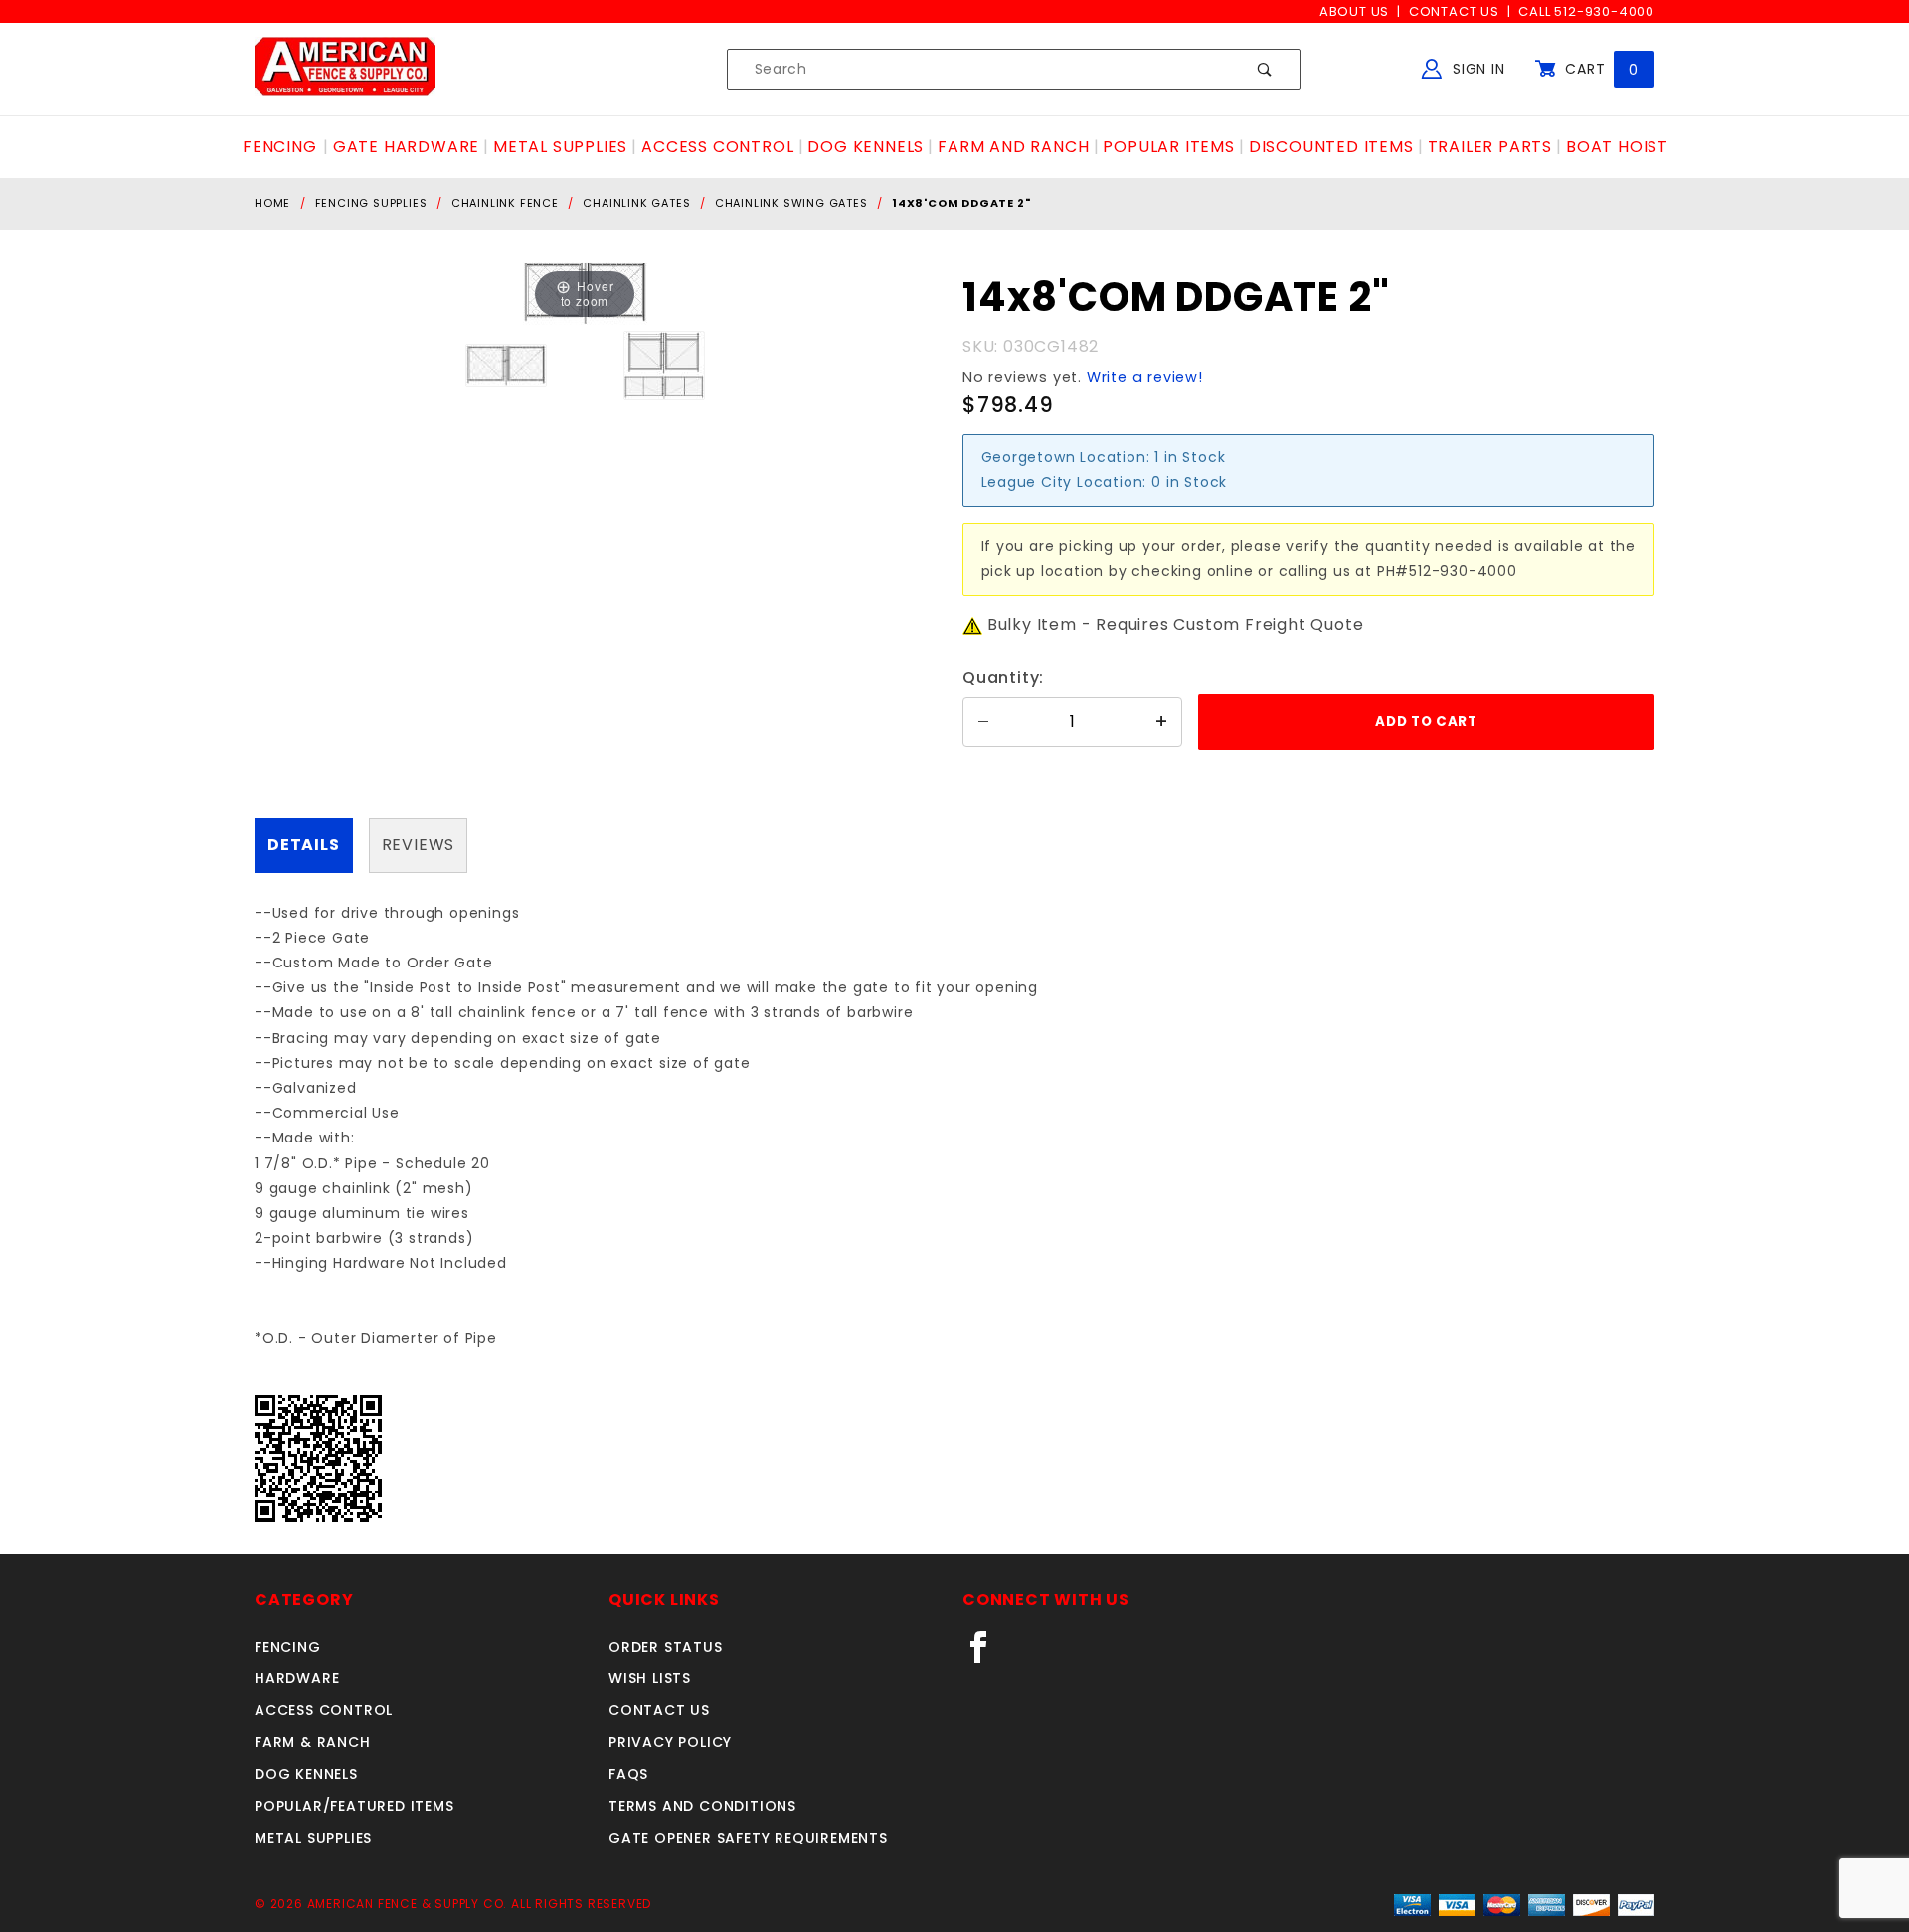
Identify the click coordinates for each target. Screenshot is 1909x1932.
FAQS (628, 1774)
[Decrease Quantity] (983, 722)
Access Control (324, 1710)
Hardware (297, 1678)
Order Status (666, 1647)
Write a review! (1145, 377)
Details (304, 845)
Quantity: (1003, 678)
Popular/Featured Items (354, 1806)
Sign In (1476, 69)
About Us (1354, 11)
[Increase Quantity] (1161, 722)
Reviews (419, 845)
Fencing (288, 1647)
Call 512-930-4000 (1586, 11)
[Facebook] (987, 1655)
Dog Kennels (306, 1774)
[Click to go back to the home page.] (345, 69)
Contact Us (1454, 11)
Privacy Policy (670, 1742)
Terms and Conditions (702, 1806)
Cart (1599, 69)
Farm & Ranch (313, 1742)
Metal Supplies (313, 1838)
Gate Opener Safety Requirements (748, 1838)
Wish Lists (650, 1678)
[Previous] (562, 294)
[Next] (607, 294)
